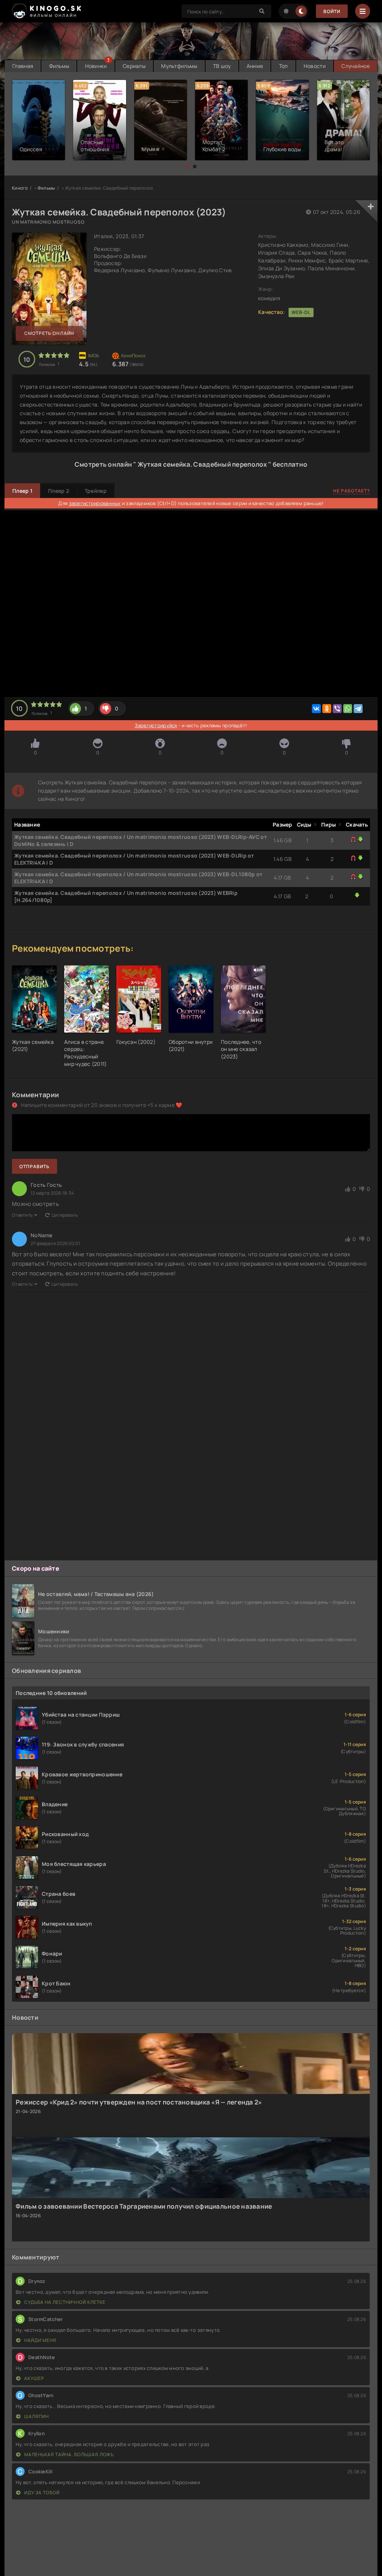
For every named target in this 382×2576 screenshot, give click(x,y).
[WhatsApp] (348, 709)
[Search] (262, 11)
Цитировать (65, 1215)
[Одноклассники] (327, 709)
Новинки (96, 66)
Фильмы (59, 66)
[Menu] (363, 11)
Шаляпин (36, 2416)
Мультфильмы (179, 66)
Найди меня (40, 2340)
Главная (23, 66)
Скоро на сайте (36, 1568)
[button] (187, 167)
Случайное (356, 66)
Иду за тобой (41, 2493)
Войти (332, 11)
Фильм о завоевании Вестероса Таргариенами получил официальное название (144, 2206)
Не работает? (352, 491)
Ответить (22, 1215)
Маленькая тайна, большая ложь (68, 2454)
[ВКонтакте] (316, 709)
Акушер (34, 2378)
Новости (315, 66)
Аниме (255, 66)
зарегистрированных (95, 503)
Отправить (35, 1166)
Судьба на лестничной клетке (64, 2302)
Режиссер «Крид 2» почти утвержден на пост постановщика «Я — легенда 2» (139, 2102)
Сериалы (134, 66)
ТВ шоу (222, 66)
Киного (20, 188)
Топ (284, 66)
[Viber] (337, 709)
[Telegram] (358, 709)
